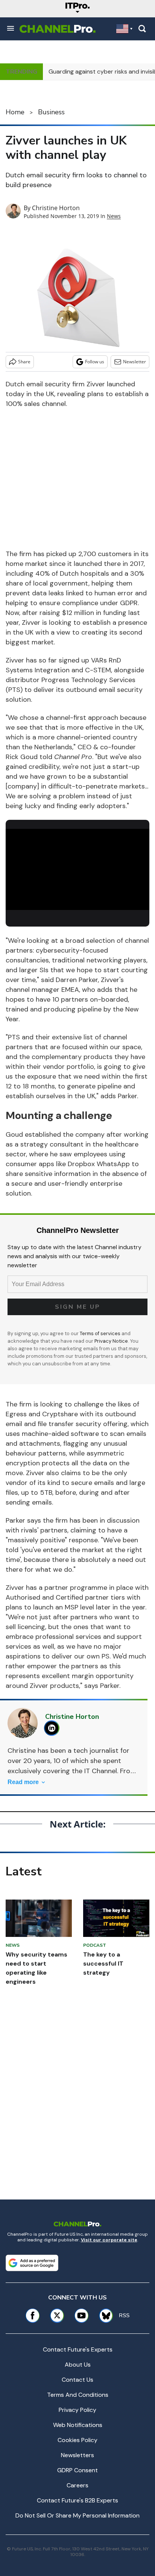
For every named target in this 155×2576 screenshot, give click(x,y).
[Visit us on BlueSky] (103, 2315)
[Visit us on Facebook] (33, 2315)
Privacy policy (77, 2410)
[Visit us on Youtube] (81, 2315)
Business (51, 112)
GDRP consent (77, 2470)
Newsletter (134, 362)
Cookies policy (77, 2440)
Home (15, 112)
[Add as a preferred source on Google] (32, 2263)
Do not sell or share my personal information (77, 2515)
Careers (77, 2485)
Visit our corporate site (109, 2240)
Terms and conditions (78, 2395)
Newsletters (77, 2455)
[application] (77, 869)
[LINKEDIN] (54, 1728)
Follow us (95, 362)
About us (78, 2365)
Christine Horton (56, 208)
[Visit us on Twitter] (57, 2315)
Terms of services (101, 1333)
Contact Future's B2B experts (77, 2500)
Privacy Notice (111, 1341)
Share (24, 362)
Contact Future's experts (78, 2349)
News (114, 216)
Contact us (77, 2380)
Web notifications (78, 2425)
